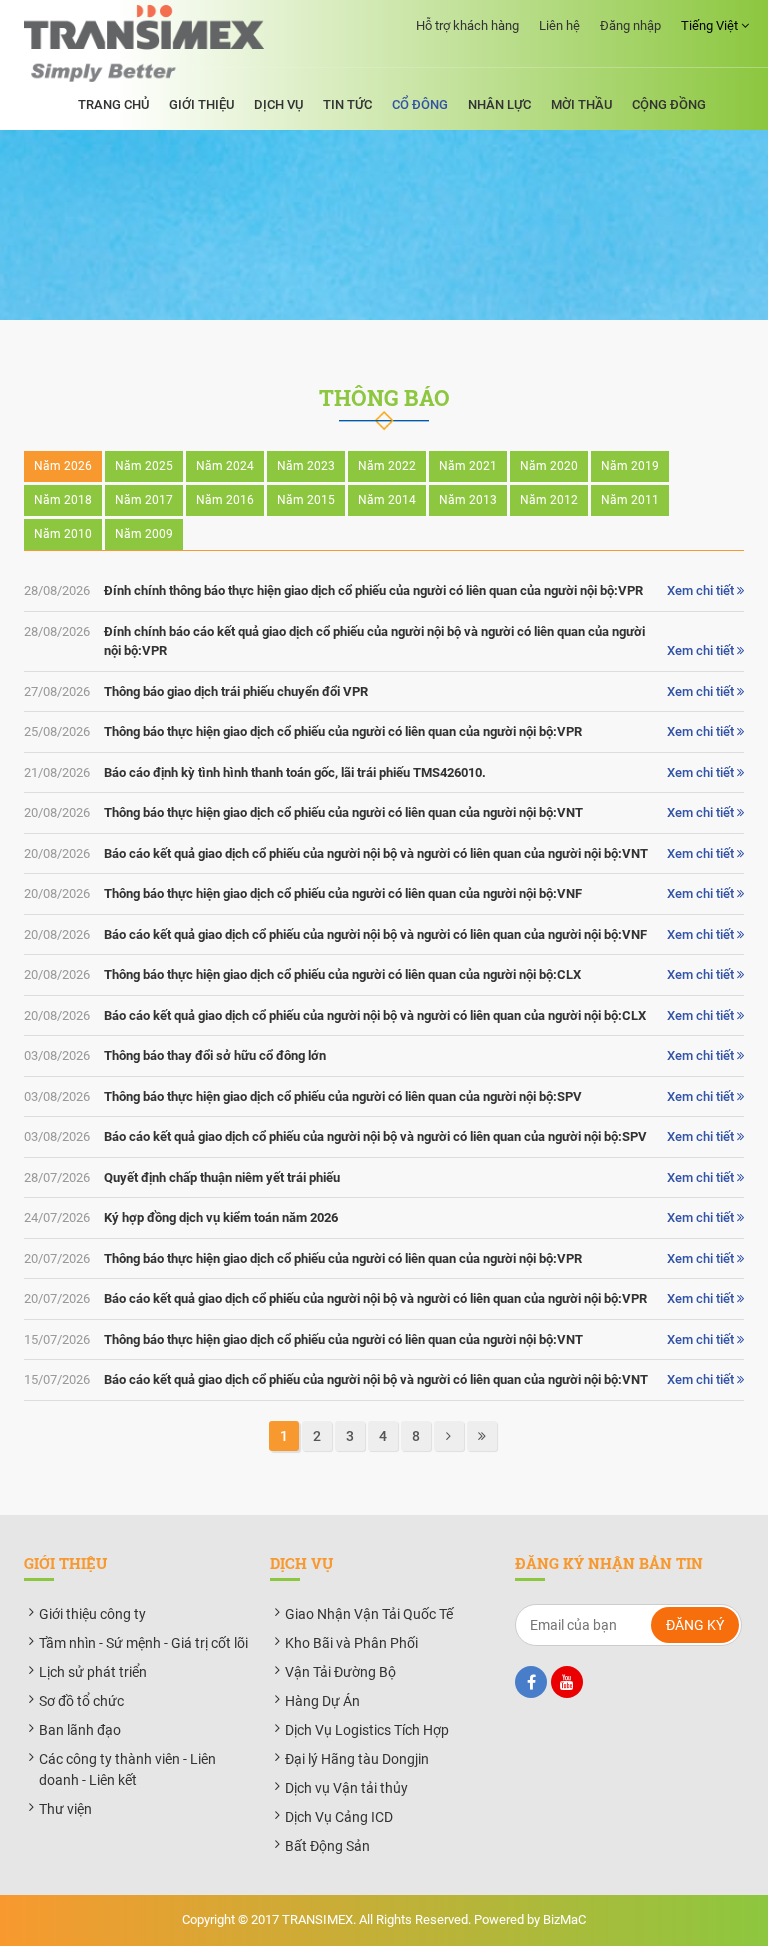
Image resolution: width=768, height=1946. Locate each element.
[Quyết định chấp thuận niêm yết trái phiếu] (384, 1178)
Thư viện (65, 1809)
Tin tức (347, 104)
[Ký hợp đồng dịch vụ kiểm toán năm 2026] (384, 1218)
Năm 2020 (549, 466)
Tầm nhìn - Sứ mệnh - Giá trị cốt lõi (143, 1643)
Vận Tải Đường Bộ (340, 1672)
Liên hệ (559, 25)
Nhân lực (499, 104)
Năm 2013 (468, 500)
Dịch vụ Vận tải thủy (346, 1788)
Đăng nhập (630, 25)
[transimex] (144, 43)
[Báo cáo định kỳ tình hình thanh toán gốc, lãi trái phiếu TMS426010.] (384, 773)
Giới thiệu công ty (92, 1614)
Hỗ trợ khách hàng (467, 25)
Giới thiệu (201, 104)
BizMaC (564, 1919)
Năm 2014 (387, 500)
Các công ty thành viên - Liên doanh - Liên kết (127, 1769)
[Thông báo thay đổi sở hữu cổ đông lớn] (384, 1056)
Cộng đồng (669, 104)
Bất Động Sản (327, 1846)
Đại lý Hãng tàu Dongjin (357, 1759)
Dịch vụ (278, 104)
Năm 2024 (225, 466)
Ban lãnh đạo (80, 1730)
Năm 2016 (225, 500)
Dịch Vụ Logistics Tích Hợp (367, 1730)
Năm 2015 (306, 500)
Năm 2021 (468, 466)
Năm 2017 (144, 500)
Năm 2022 (387, 466)
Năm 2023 (306, 466)
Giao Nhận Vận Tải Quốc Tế (369, 1614)
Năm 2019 (630, 466)
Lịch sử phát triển (93, 1672)
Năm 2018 (63, 500)
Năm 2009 (144, 534)
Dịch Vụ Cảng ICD (339, 1817)
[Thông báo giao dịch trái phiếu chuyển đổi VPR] (384, 692)
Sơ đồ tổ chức (81, 1701)
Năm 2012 (549, 500)
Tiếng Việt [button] (711, 25)
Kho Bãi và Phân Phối (351, 1643)
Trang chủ (113, 104)
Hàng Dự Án (322, 1701)
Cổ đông (420, 104)
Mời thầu (581, 104)
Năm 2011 (630, 500)
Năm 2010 (63, 534)
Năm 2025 (144, 466)
